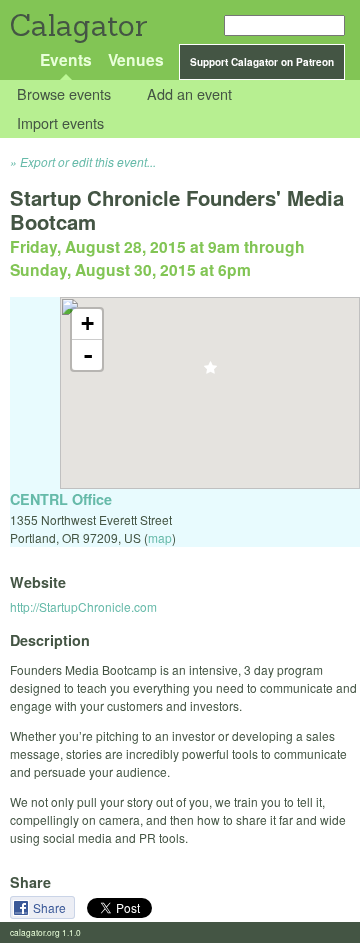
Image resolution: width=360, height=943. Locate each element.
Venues (136, 59)
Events (66, 59)
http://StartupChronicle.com (83, 606)
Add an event (189, 94)
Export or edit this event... (88, 161)
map (160, 537)
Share (51, 907)
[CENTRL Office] (210, 373)
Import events (60, 122)
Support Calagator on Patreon (262, 62)
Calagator (77, 25)
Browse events (64, 94)
